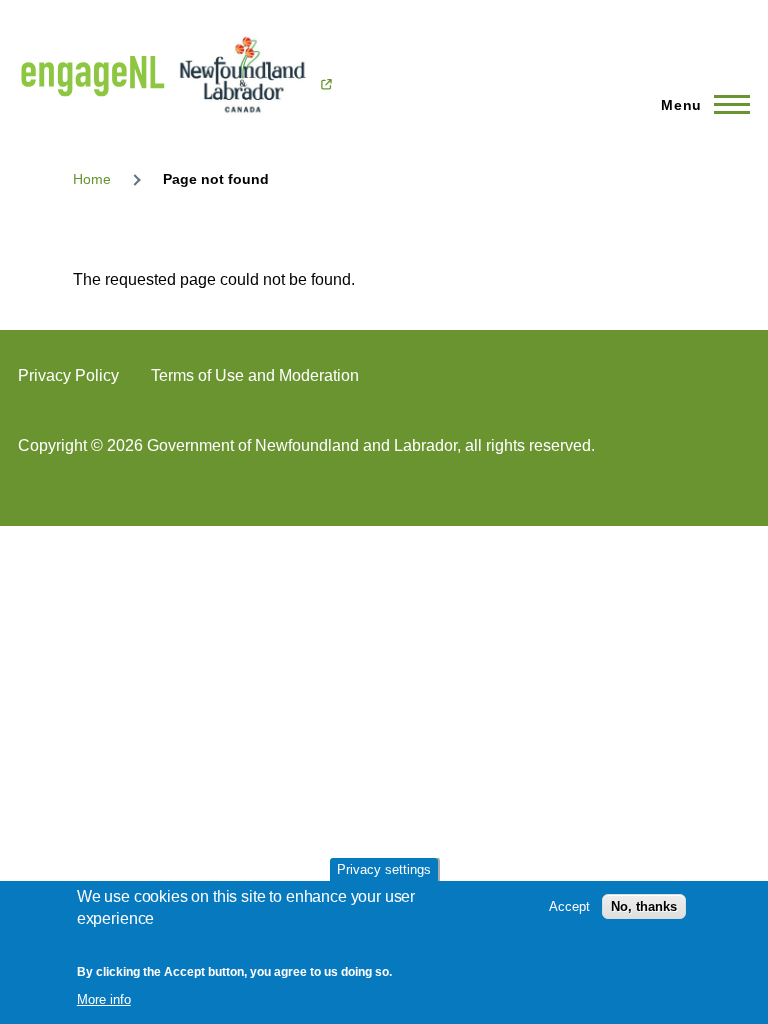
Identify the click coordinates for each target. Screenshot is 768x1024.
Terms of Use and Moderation (255, 375)
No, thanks (644, 906)
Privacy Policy (68, 375)
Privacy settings (384, 869)
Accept (569, 906)
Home (92, 179)
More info (104, 999)
